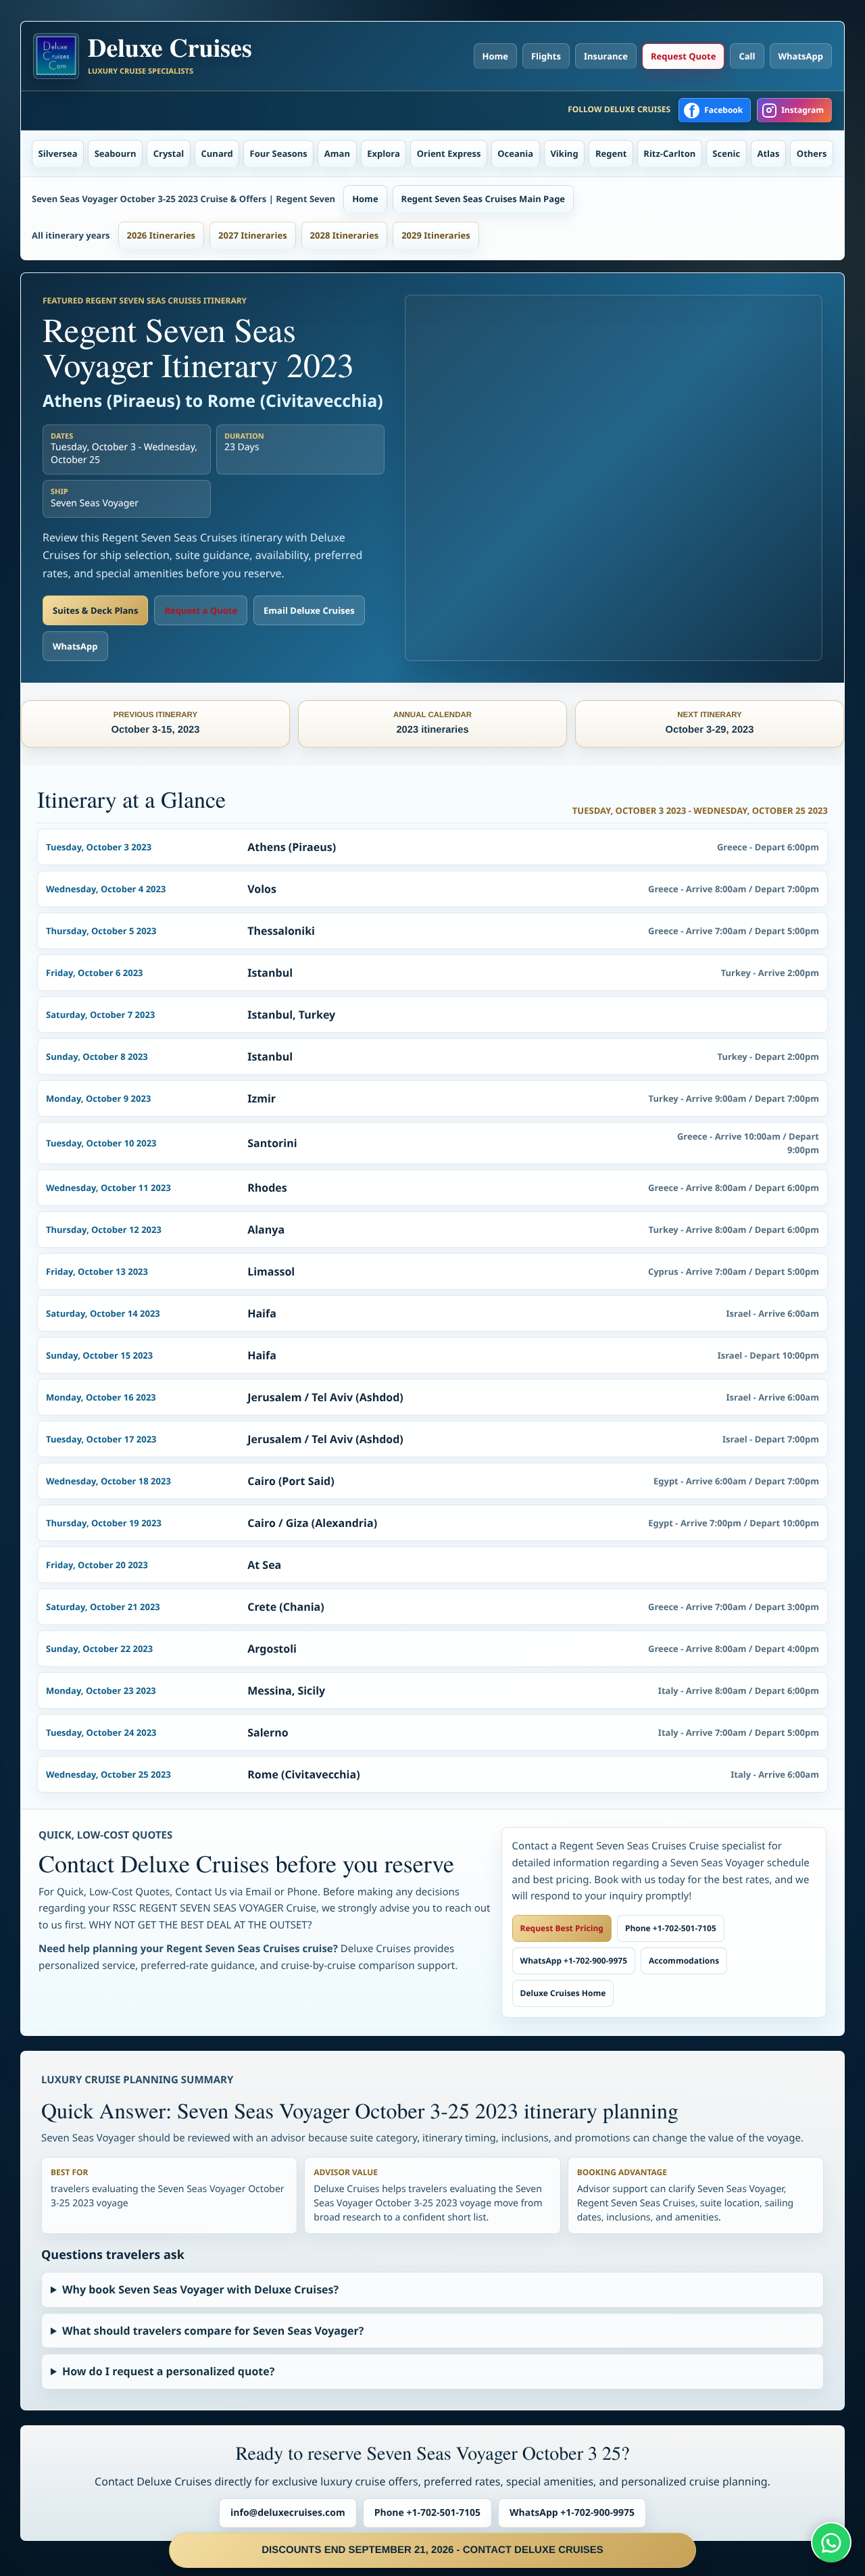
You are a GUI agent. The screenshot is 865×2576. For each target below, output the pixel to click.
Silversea (58, 153)
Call (747, 56)
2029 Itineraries (436, 235)
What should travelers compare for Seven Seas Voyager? (213, 2331)
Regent (611, 153)
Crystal (169, 153)
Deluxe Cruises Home (563, 1993)
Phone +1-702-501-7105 (671, 1928)
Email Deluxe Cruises (309, 610)
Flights (546, 56)
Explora (384, 153)
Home (495, 56)
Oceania (515, 153)
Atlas (769, 153)
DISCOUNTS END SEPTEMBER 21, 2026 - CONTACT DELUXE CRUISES (432, 2550)
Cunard (217, 153)
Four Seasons (279, 153)
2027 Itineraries (253, 235)
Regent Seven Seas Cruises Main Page (483, 199)
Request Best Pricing (562, 1928)
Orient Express (449, 153)
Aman (337, 153)
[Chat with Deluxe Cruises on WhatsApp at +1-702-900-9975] (831, 2542)
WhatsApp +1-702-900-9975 (574, 1961)
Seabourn (116, 153)
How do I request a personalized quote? (168, 2371)
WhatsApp (801, 56)
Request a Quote (201, 610)
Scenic (726, 153)
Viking (564, 153)
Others (812, 153)
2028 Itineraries (345, 235)
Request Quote (683, 56)
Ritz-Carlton (669, 153)
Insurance (606, 56)
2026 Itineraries (162, 235)
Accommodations (684, 1961)
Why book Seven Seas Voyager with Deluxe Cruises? (200, 2289)
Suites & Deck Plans (95, 610)
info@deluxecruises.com (288, 2513)
